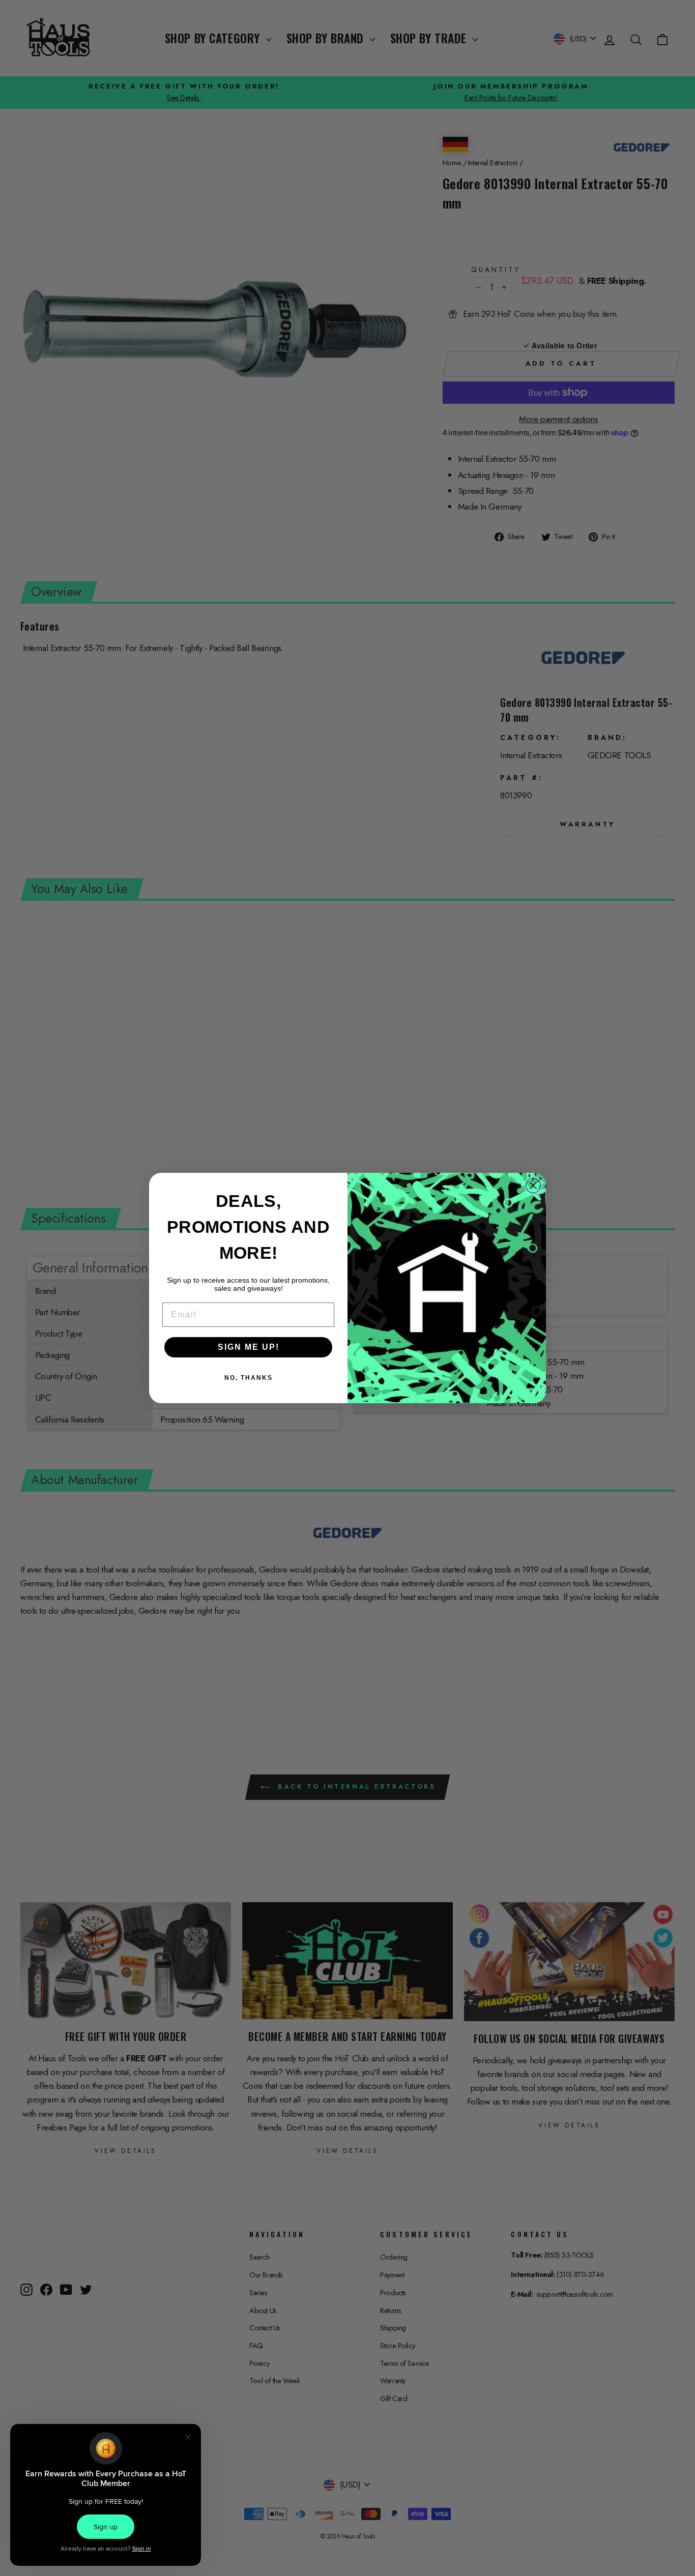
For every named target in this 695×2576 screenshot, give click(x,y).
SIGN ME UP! (249, 1347)
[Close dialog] (533, 1186)
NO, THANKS (249, 1378)
